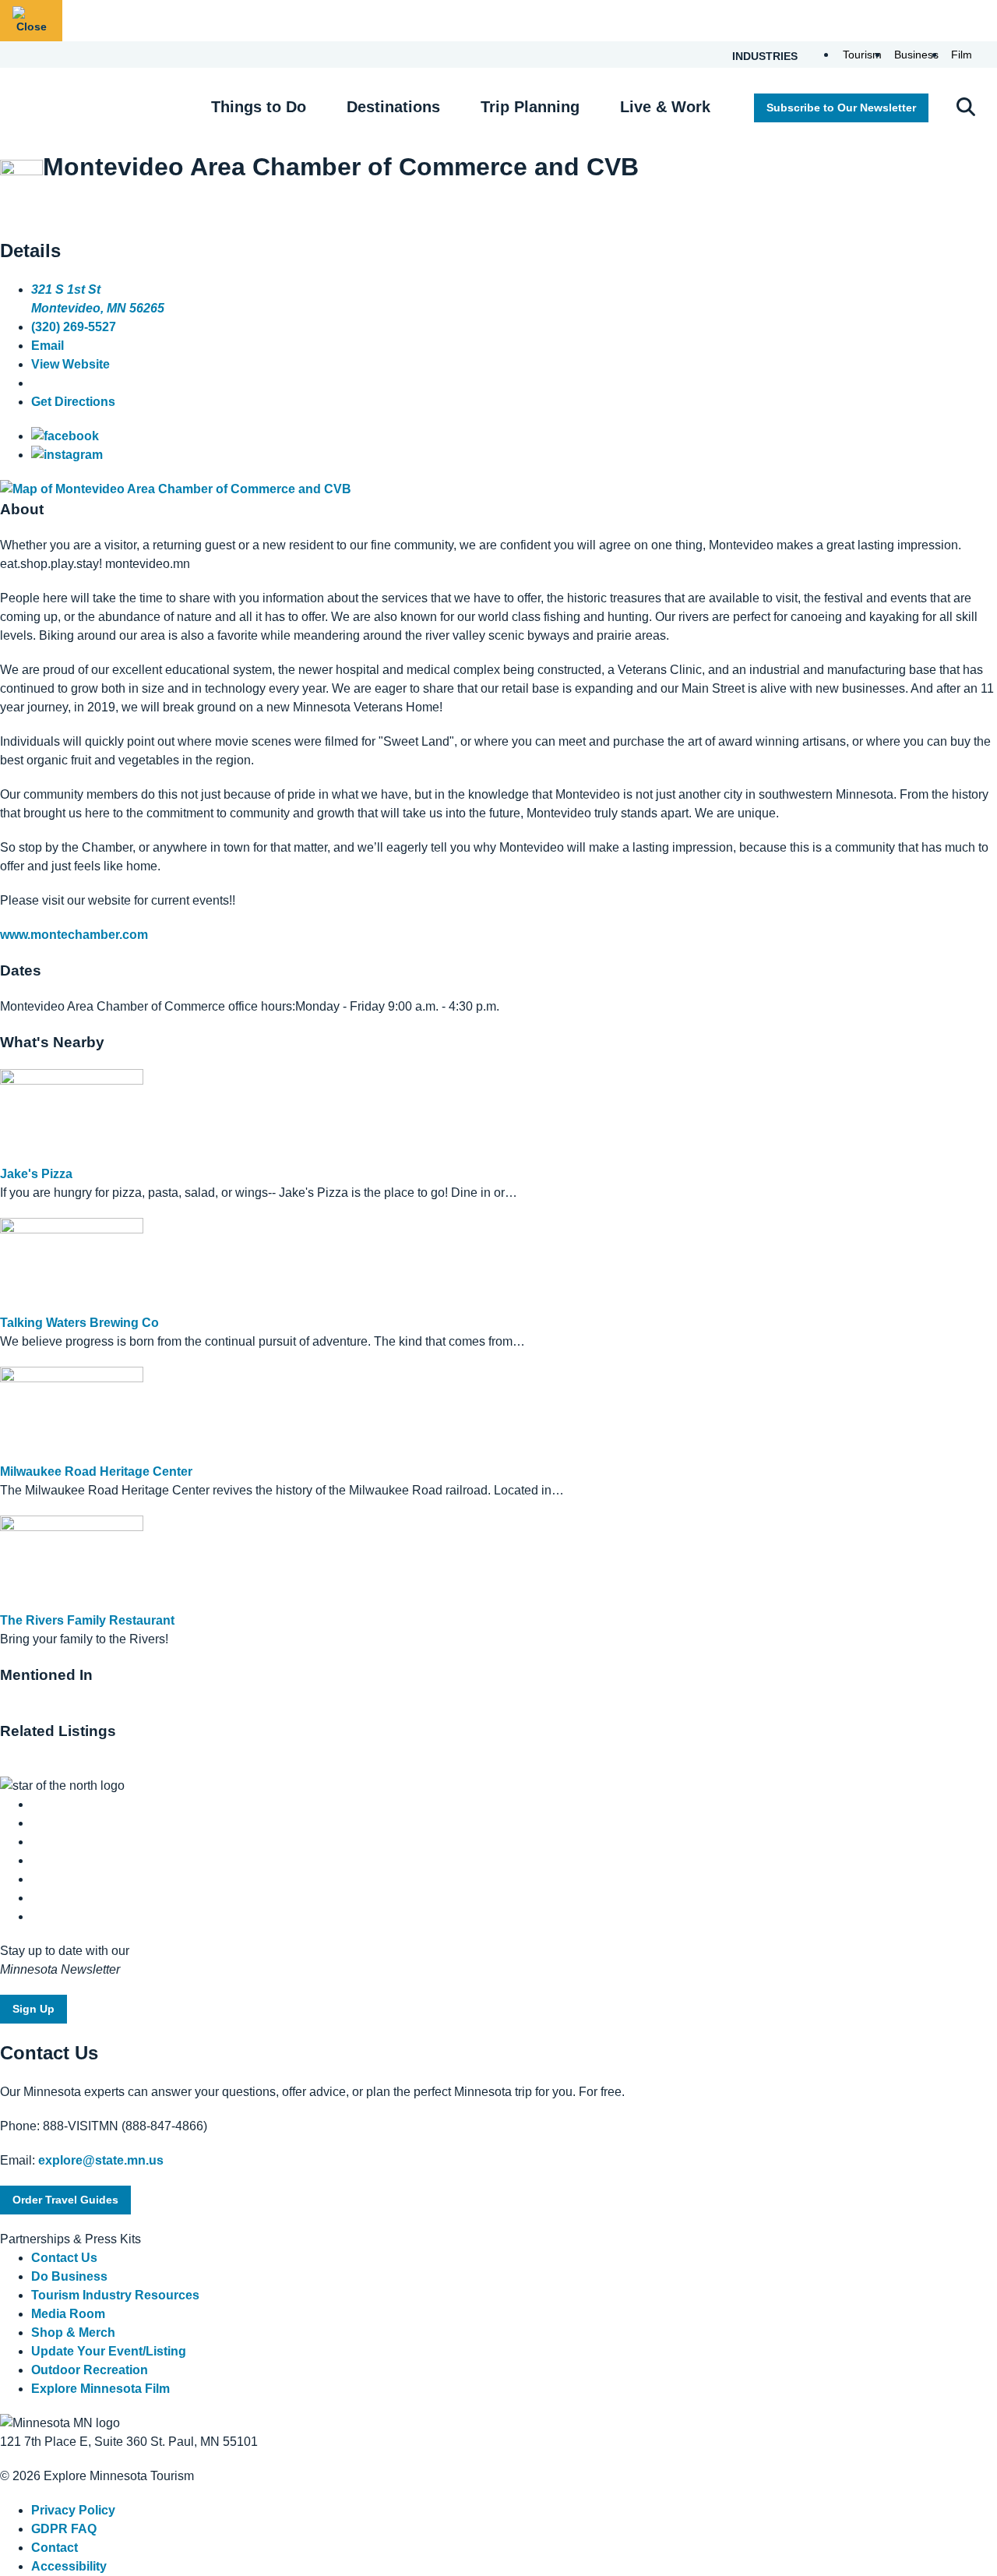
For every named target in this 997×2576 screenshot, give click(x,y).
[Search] (966, 108)
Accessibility (69, 2566)
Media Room (68, 2314)
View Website (70, 364)
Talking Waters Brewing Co (79, 1323)
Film (962, 55)
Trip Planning (530, 107)
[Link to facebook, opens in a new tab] (65, 436)
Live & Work (665, 107)
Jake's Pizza (36, 1174)
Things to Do (259, 107)
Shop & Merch (73, 2333)
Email (48, 346)
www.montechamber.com (74, 935)
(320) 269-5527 (74, 327)
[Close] (31, 21)
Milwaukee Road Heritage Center (96, 1471)
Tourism (862, 55)
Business (916, 55)
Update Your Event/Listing (109, 2351)
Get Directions (73, 402)
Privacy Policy (73, 2510)
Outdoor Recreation (90, 2370)
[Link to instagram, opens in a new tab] (67, 455)
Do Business (69, 2276)
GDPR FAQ (64, 2529)
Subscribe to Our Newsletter (841, 108)
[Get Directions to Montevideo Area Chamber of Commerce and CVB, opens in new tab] (176, 489)
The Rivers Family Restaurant (87, 1620)
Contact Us (64, 2258)
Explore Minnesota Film (100, 2389)
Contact (55, 2548)
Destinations (393, 107)
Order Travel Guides (65, 2200)
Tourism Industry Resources (115, 2295)
